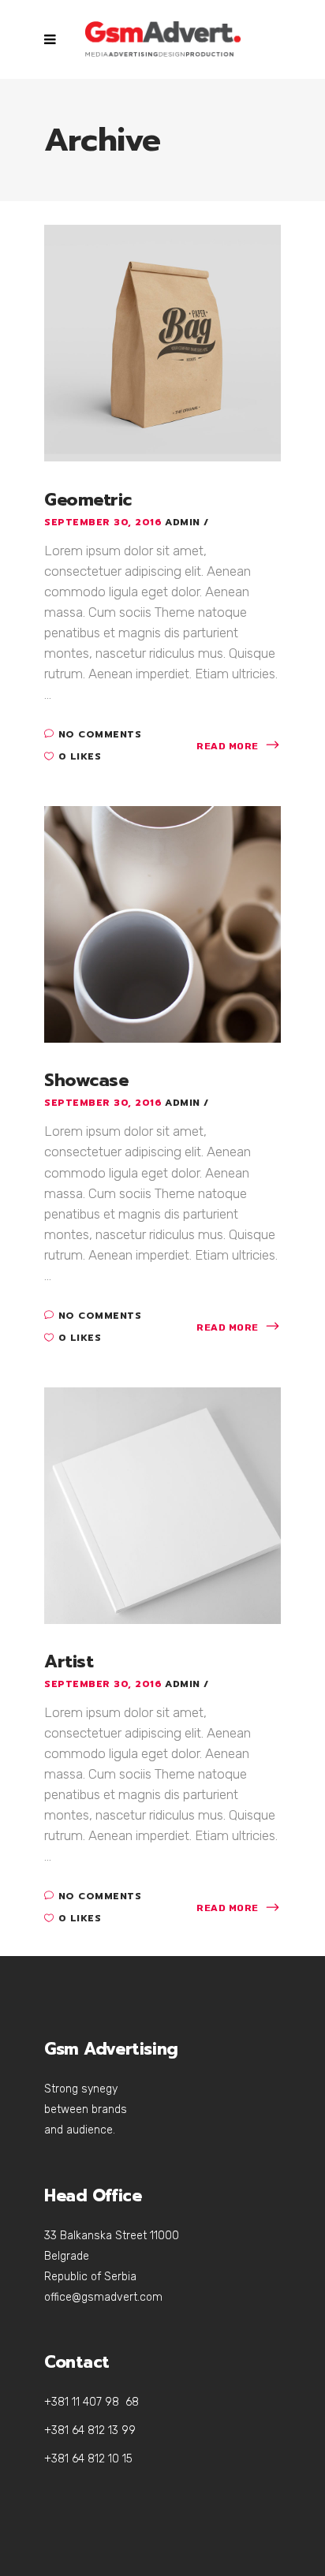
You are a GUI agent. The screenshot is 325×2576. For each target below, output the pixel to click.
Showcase (86, 1080)
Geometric (88, 500)
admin (184, 522)
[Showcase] (162, 923)
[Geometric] (162, 342)
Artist (69, 1661)
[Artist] (162, 1504)
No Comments (100, 734)
